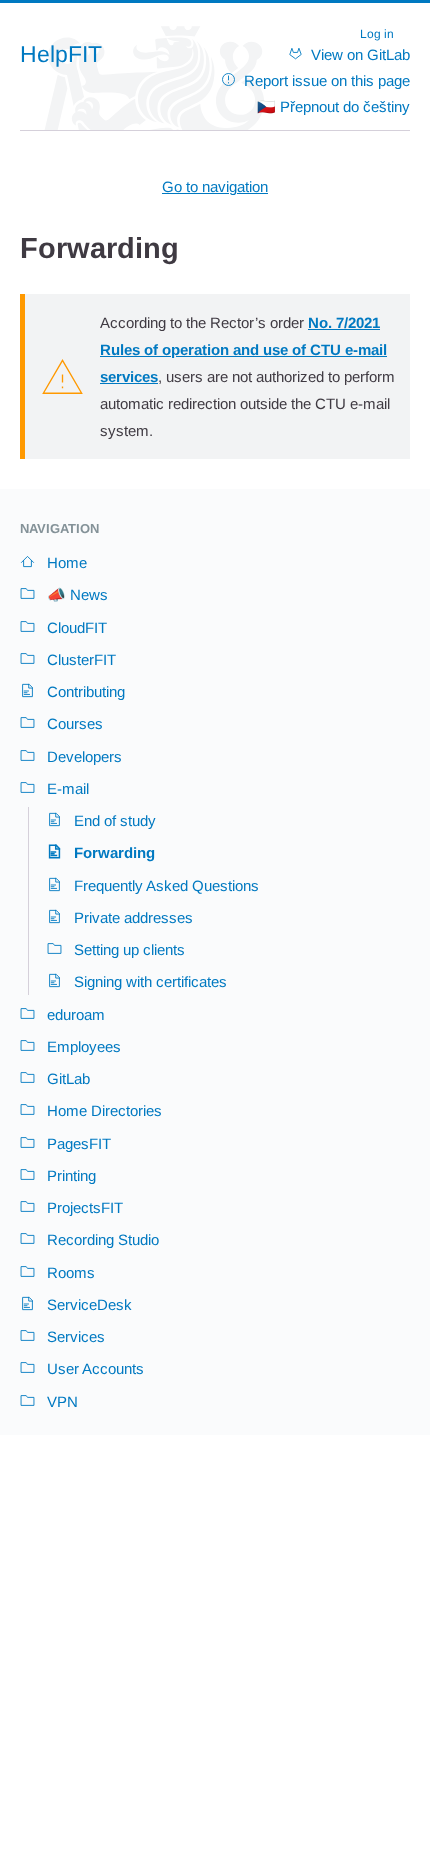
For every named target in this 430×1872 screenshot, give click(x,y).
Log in (377, 34)
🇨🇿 (333, 106)
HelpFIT (61, 54)
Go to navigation (215, 186)
